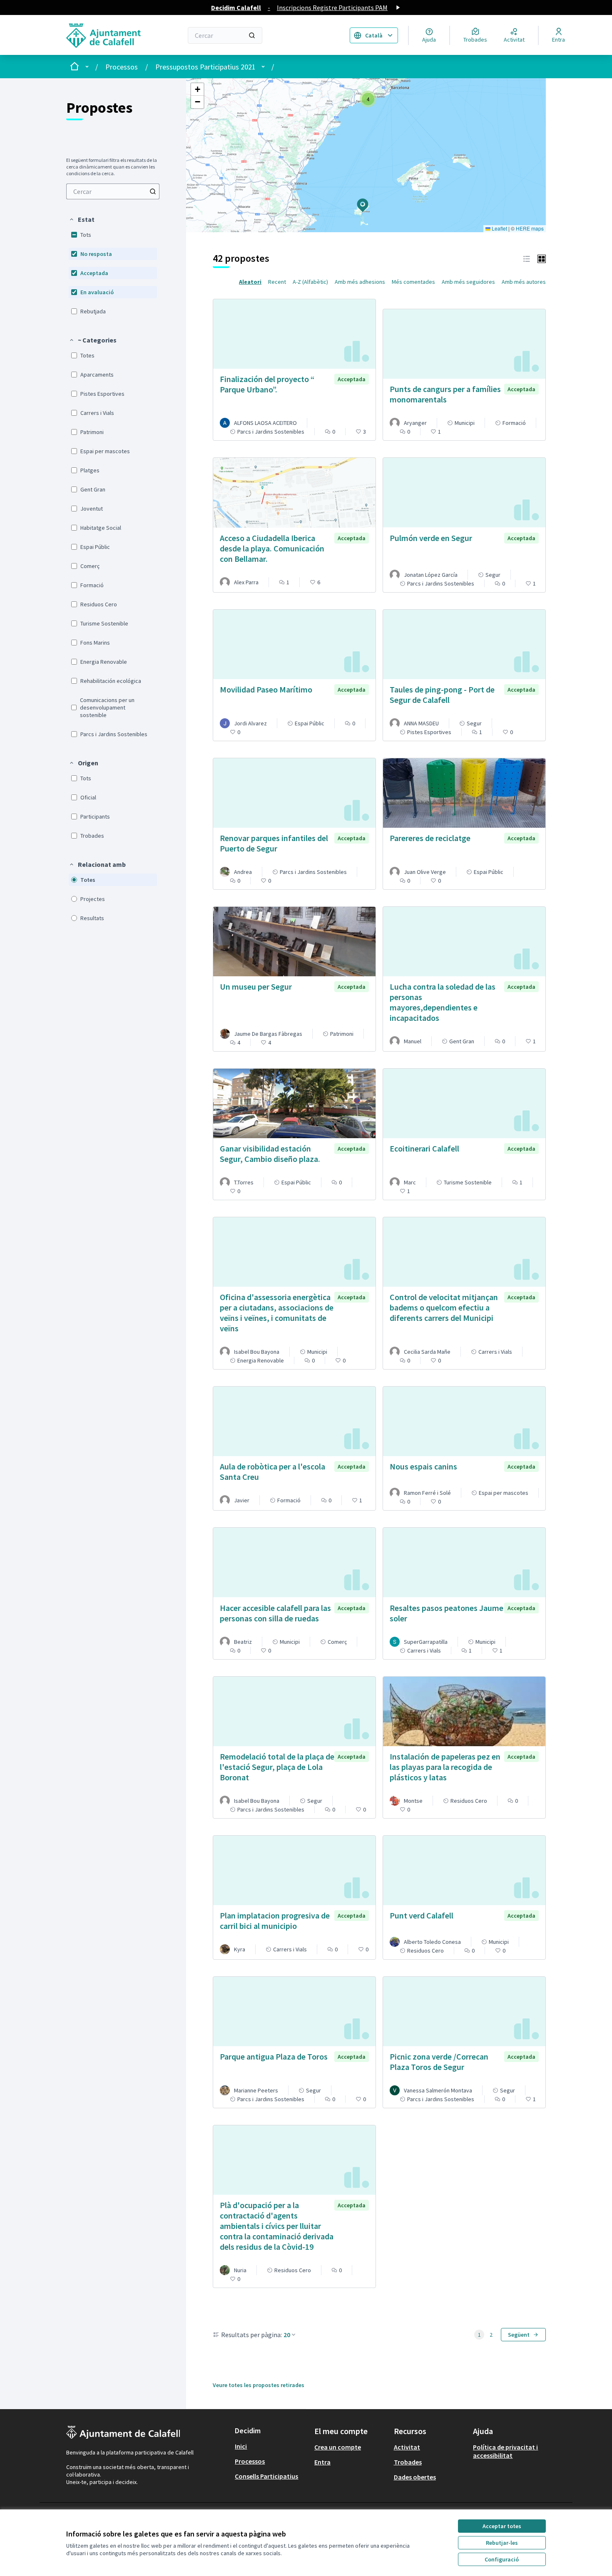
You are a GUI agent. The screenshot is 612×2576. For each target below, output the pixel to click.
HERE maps (530, 228)
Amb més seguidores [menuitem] (468, 282)
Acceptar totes (502, 2526)
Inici (241, 2446)
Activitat (407, 2447)
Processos (122, 67)
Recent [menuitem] (277, 282)
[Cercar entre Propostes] (153, 191)
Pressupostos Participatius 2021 (205, 67)
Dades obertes (415, 2477)
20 (287, 2335)
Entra (322, 2462)
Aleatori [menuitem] (250, 282)
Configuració (502, 2559)
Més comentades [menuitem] (413, 282)
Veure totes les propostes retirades (259, 2385)
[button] (82, 219)
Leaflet (499, 228)
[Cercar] (252, 35)
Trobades (408, 2462)
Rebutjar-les (502, 2543)
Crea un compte (338, 2447)
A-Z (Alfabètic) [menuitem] (310, 282)
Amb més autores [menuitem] (524, 282)
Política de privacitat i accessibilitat (505, 2451)
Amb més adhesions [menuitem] (360, 282)
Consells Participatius (266, 2476)
